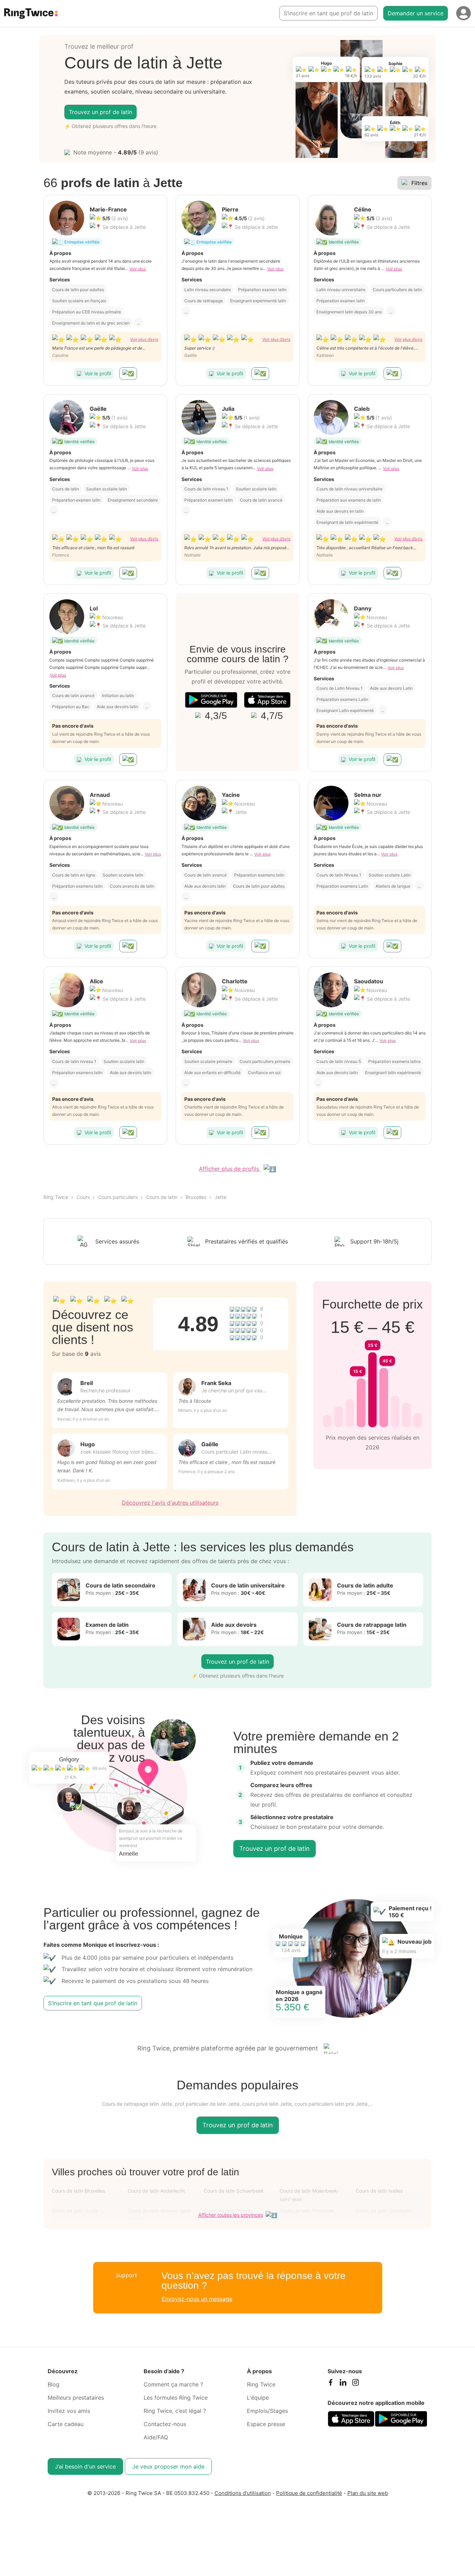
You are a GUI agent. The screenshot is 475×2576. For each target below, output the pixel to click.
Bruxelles (196, 1197)
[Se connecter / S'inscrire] (464, 13)
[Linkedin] (343, 2384)
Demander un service (416, 13)
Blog (54, 2384)
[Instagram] (355, 2384)
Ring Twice (56, 1197)
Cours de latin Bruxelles (78, 2191)
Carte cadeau (66, 2424)
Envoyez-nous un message (197, 2299)
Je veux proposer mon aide (168, 2466)
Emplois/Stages (267, 2411)
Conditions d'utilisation (243, 2493)
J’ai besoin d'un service (85, 2466)
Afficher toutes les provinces (231, 2215)
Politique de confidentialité (309, 2493)
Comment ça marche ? (173, 2384)
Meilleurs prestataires (76, 2398)
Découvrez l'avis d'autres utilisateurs (170, 1503)
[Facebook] (330, 2384)
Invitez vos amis (69, 2411)
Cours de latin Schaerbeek (234, 2191)
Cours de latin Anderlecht (156, 2191)
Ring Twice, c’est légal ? (175, 2411)
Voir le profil (98, 373)
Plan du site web (368, 2493)
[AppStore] (267, 700)
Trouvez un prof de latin (100, 112)
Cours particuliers (118, 1197)
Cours (83, 1197)
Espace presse (266, 2424)
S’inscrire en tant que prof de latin (328, 13)
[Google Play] (211, 700)
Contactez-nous (165, 2424)
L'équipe (258, 2398)
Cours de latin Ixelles (379, 2191)
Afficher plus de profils (230, 1169)
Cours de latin (162, 1197)
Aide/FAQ (156, 2437)
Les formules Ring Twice (176, 2398)
